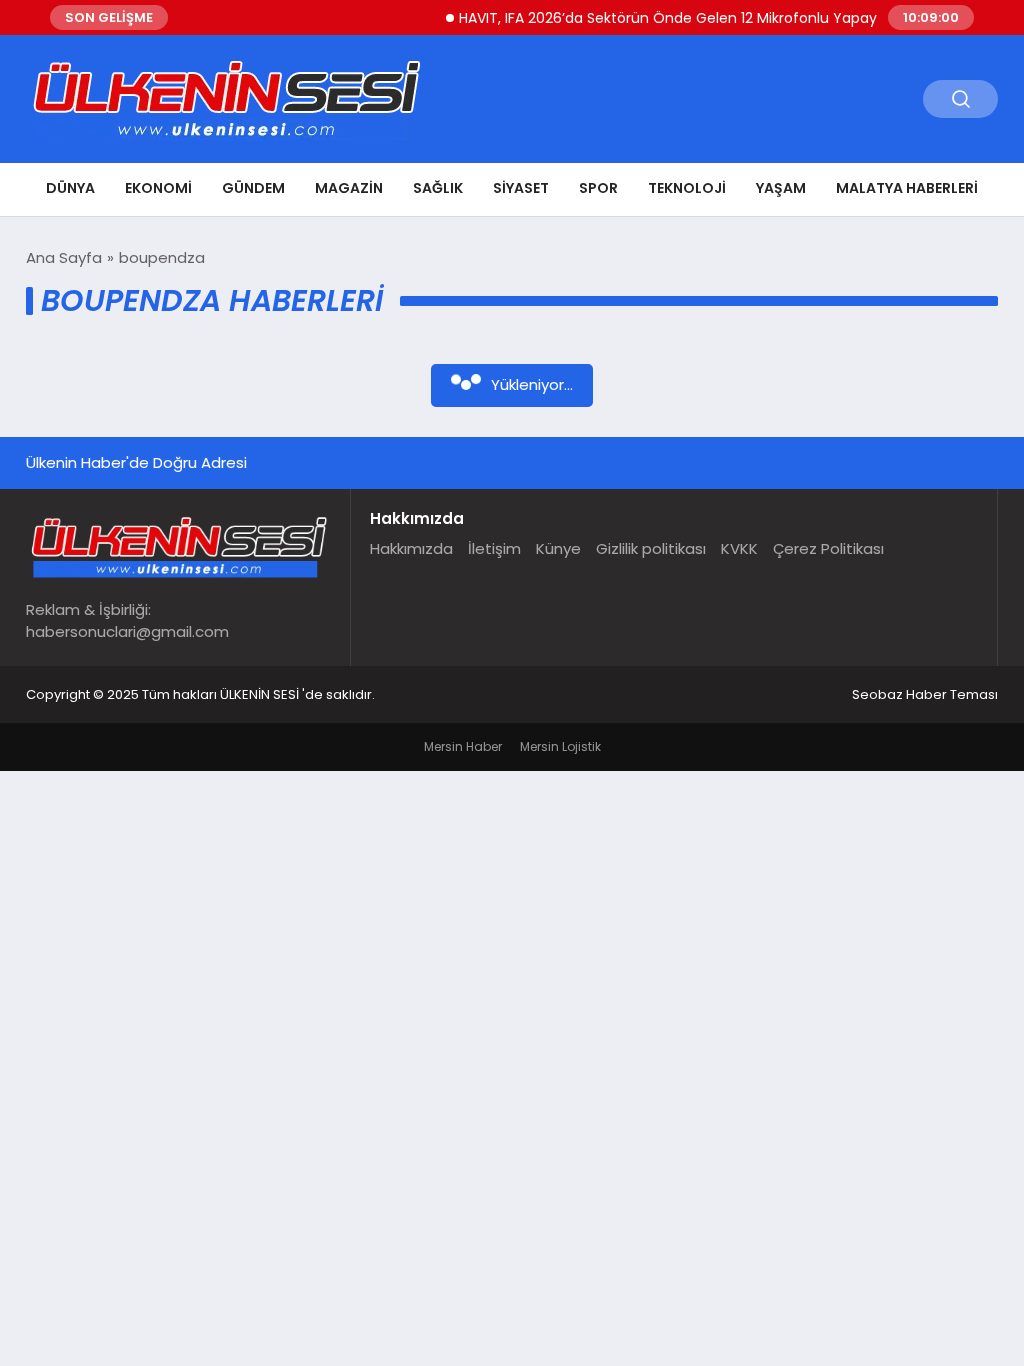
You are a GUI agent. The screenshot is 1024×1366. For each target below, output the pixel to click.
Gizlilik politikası (651, 548)
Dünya (70, 188)
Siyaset (521, 188)
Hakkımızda (411, 548)
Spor (598, 188)
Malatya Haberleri (907, 188)
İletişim (494, 548)
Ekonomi (158, 188)
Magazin (349, 188)
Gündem (253, 188)
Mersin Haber (463, 746)
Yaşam (781, 188)
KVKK (739, 548)
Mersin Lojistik (560, 746)
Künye (558, 548)
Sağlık (438, 188)
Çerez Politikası (828, 548)
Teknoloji (687, 188)
